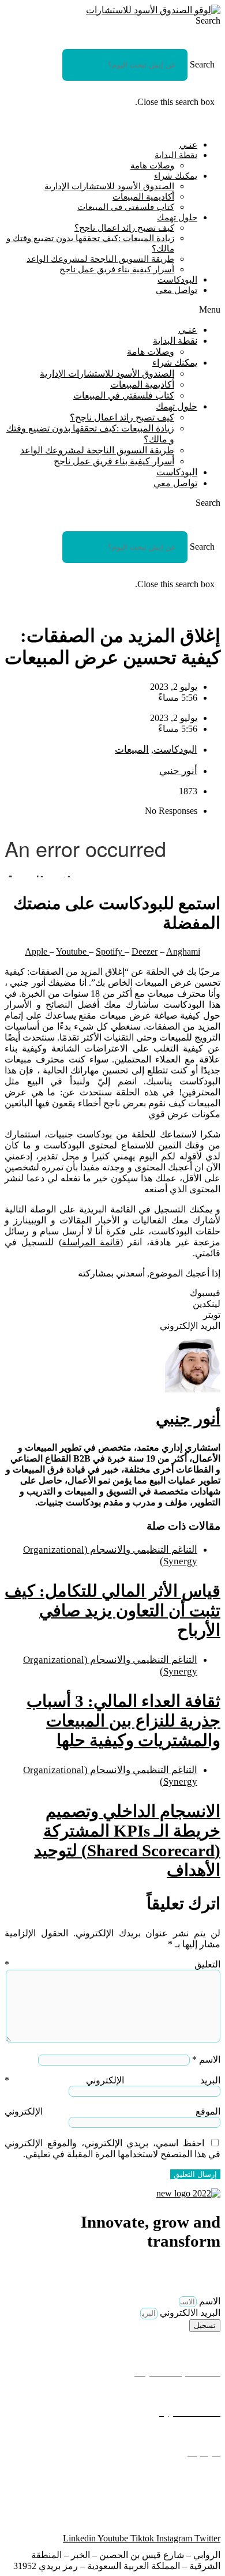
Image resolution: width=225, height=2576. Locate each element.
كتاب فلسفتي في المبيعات (126, 207)
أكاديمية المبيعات (143, 197)
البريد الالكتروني (189, 2313)
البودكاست (177, 280)
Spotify (110, 951)
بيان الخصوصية (192, 2473)
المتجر (208, 2392)
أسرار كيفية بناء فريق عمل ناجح (117, 269)
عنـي (188, 145)
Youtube (72, 951)
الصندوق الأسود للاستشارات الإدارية (109, 186)
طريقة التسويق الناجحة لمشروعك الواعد (100, 259)
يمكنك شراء (176, 176)
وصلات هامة (152, 166)
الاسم (206, 2059)
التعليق (112, 1964)
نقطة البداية (176, 155)
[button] (112, 21)
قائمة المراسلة (91, 1242)
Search (202, 64)
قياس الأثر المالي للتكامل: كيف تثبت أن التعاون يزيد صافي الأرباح (112, 1610)
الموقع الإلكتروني (112, 2111)
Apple (37, 951)
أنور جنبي (188, 1418)
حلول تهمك (177, 217)
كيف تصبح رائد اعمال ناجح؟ (124, 228)
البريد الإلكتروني (112, 2080)
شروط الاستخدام (188, 2493)
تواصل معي (177, 290)
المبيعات (132, 750)
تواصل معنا (199, 2433)
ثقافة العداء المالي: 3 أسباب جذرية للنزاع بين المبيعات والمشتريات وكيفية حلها (123, 1721)
